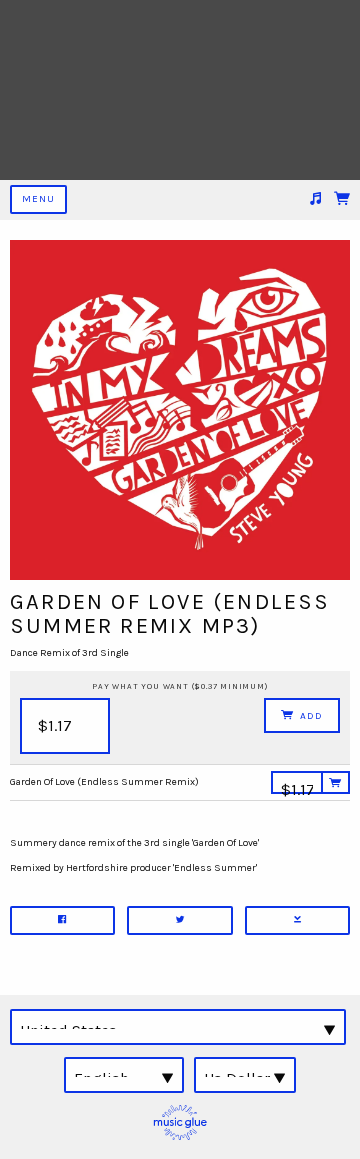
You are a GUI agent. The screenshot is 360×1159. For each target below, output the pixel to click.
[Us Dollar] (245, 1075)
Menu (38, 199)
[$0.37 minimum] (297, 788)
